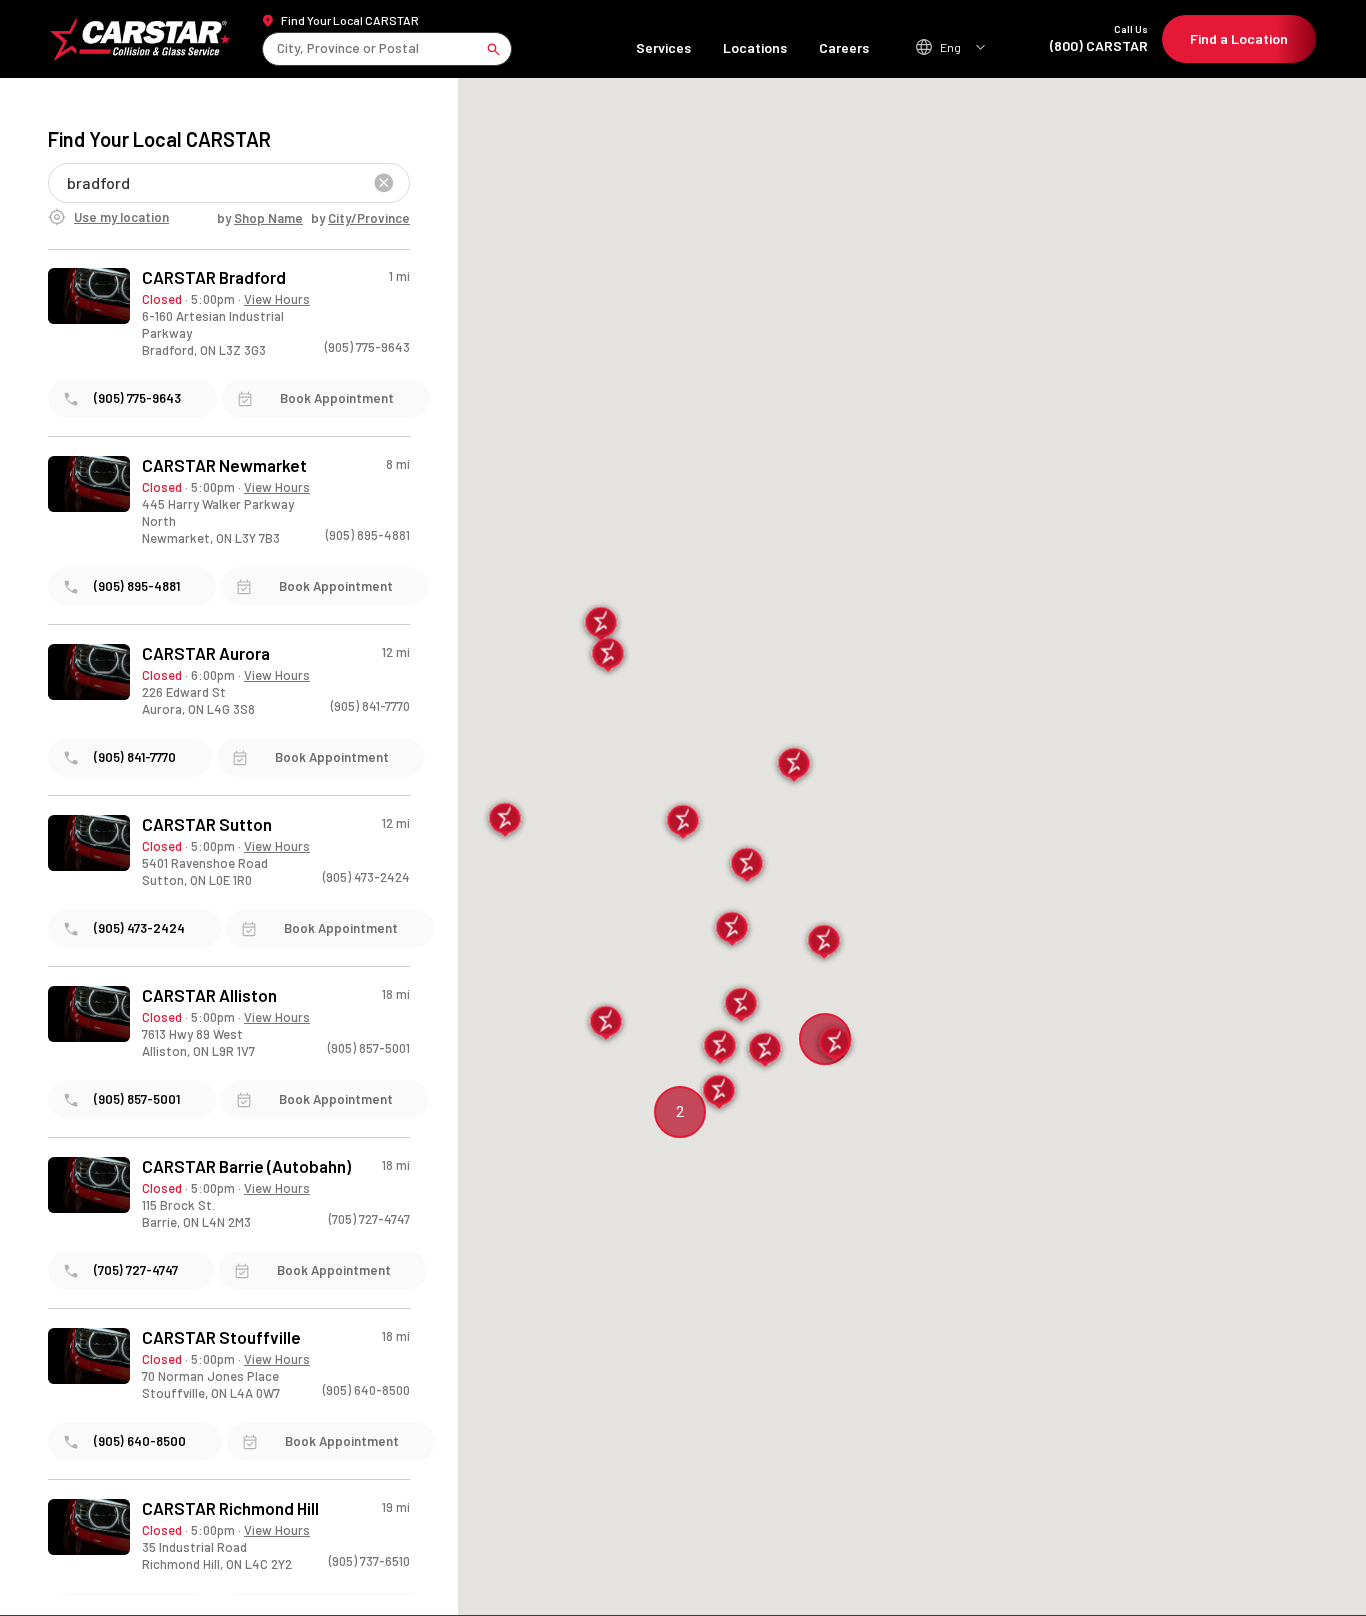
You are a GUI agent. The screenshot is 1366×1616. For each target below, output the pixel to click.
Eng (950, 47)
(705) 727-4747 (369, 1219)
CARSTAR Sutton (207, 824)
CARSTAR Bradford (214, 277)
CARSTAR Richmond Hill (230, 1508)
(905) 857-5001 (369, 1048)
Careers (844, 47)
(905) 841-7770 (370, 706)
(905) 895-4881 (368, 535)
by (260, 218)
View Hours (277, 299)
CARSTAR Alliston (209, 995)
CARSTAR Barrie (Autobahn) (246, 1166)
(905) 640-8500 (366, 1390)
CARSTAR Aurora (206, 653)
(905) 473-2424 (366, 877)
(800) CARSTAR (1099, 38)
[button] (683, 822)
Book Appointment (337, 398)
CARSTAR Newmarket (224, 465)
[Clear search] (384, 183)
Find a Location (1239, 38)
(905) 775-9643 (367, 347)
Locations (755, 47)
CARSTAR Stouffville (221, 1337)
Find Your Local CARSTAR (350, 20)
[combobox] (278, 48)
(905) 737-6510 (369, 1561)
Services (663, 47)
